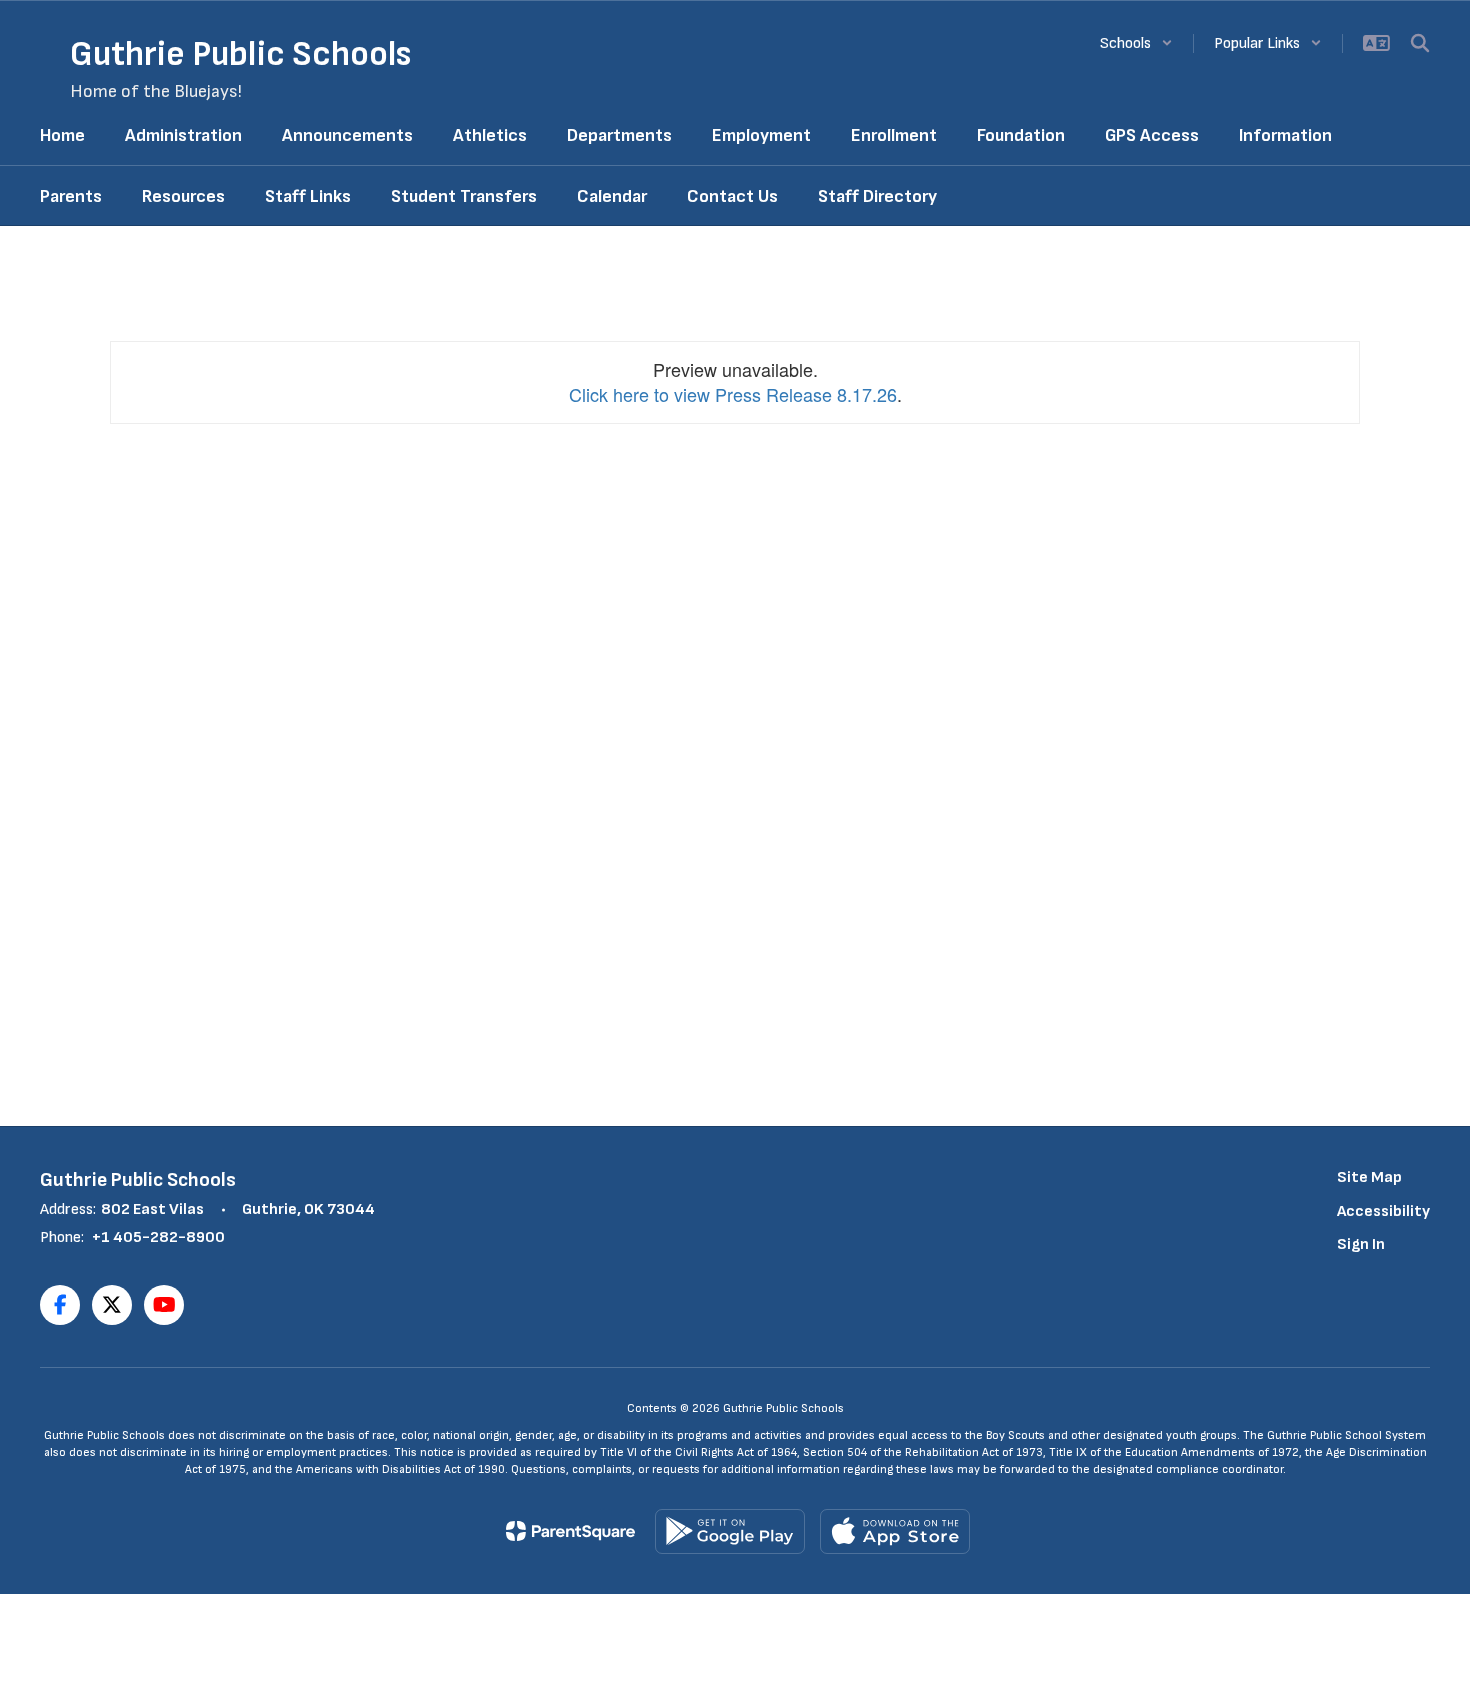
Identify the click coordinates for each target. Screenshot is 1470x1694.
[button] (1136, 43)
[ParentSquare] (570, 1531)
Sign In (1361, 1244)
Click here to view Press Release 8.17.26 (733, 394)
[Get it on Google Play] (730, 1531)
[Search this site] (1420, 43)
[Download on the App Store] (895, 1531)
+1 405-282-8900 (158, 1237)
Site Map (1369, 1177)
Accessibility (1383, 1211)
